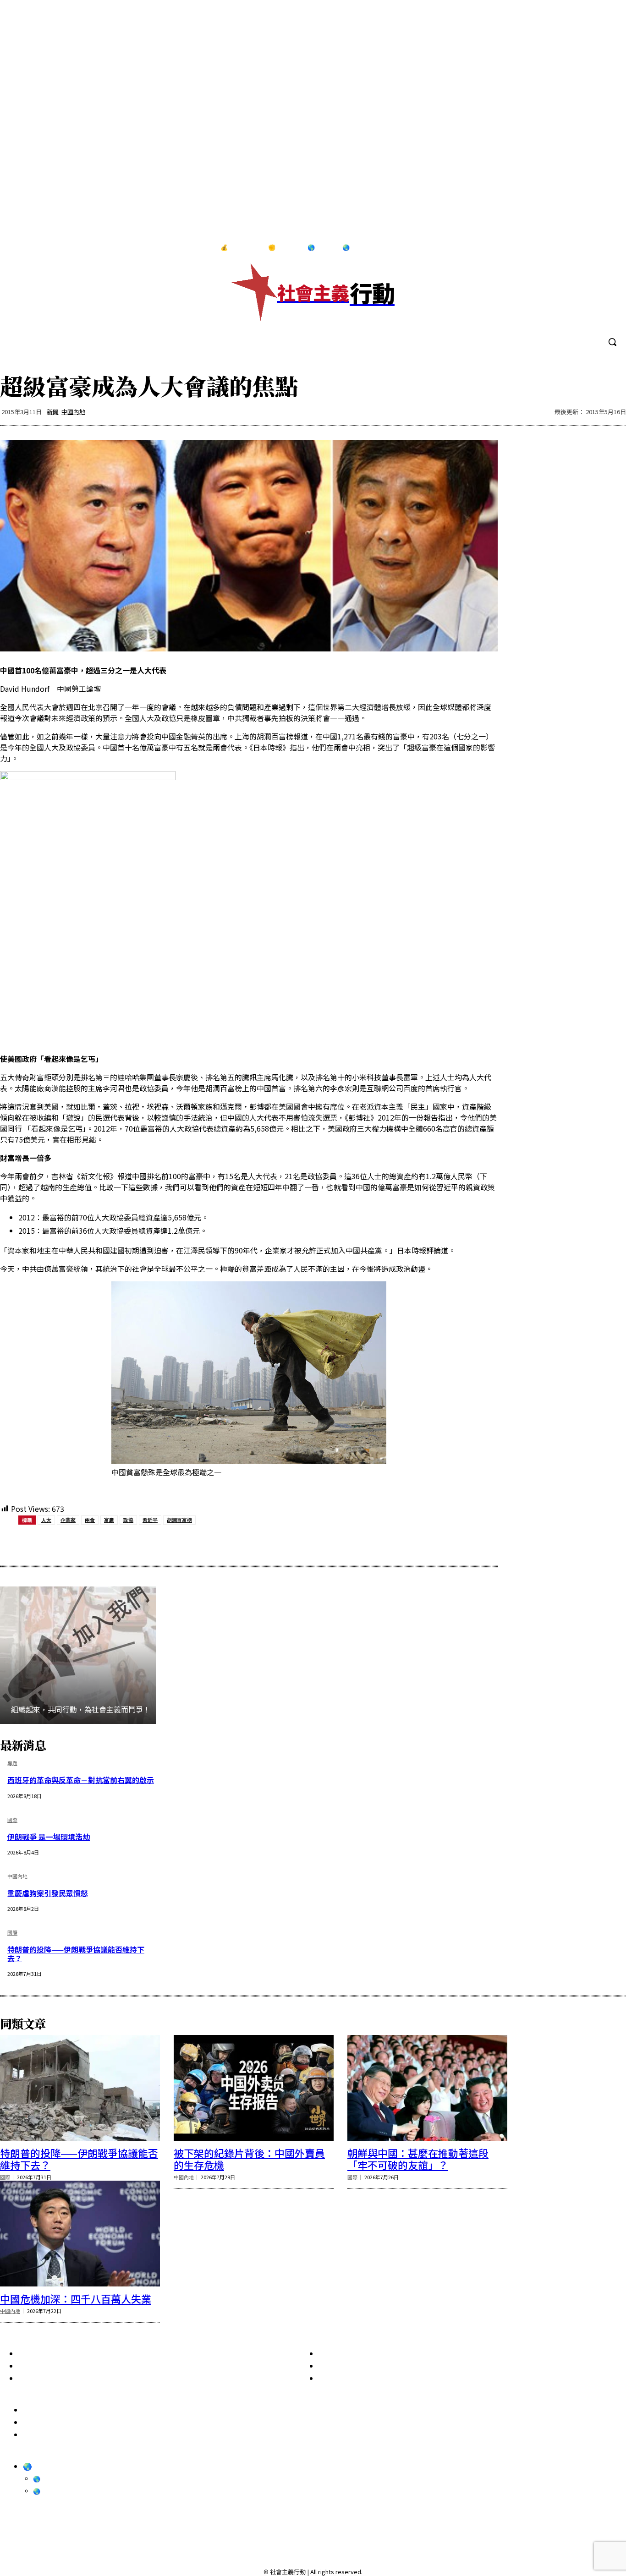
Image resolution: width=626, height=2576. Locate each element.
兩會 (90, 1520)
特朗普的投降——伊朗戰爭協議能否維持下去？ (76, 1954)
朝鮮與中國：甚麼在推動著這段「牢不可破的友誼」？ (418, 2159)
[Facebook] (550, 248)
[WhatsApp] (148, 1543)
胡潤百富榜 (179, 1520)
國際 (12, 1820)
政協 (128, 1520)
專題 (12, 1764)
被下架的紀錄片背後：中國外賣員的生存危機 (249, 2159)
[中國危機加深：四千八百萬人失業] (80, 2233)
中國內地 (73, 412)
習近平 (150, 1520)
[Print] (181, 1543)
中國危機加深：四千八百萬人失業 (76, 2298)
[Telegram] (588, 248)
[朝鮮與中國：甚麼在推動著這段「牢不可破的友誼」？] (427, 2088)
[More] (247, 1543)
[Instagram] (569, 248)
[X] (607, 248)
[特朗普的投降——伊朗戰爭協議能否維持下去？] (80, 2088)
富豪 (109, 1520)
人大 (46, 1520)
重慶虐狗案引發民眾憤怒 (48, 1893)
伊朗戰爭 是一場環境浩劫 (49, 1837)
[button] (612, 342)
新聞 (53, 412)
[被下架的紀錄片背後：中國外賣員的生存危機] (254, 2088)
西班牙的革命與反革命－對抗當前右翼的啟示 (81, 1780)
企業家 (68, 1520)
